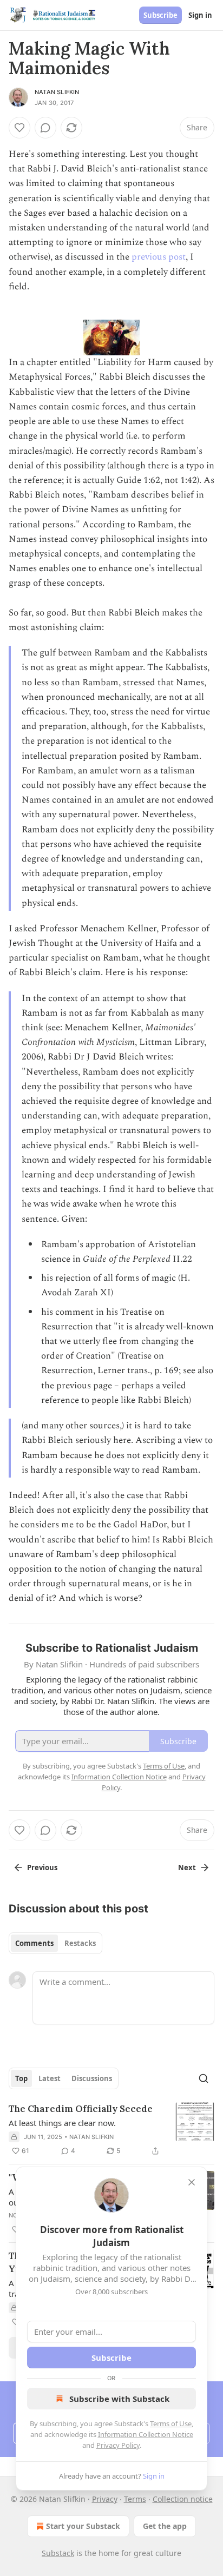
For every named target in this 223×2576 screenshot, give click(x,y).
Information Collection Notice (146, 2434)
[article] (111, 2130)
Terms (135, 2499)
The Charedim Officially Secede (81, 2109)
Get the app (165, 2526)
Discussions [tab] (92, 2078)
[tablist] (55, 1943)
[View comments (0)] (45, 128)
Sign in (200, 15)
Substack (58, 2553)
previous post (159, 257)
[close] (192, 2182)
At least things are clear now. (62, 2123)
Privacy (105, 2499)
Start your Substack (83, 2526)
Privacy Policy (118, 2445)
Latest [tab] (50, 2078)
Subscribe (160, 15)
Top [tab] (21, 2078)
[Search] (204, 2078)
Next (187, 1868)
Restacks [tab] (80, 1943)
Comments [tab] (34, 1943)
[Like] (19, 128)
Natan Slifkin (57, 92)
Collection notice (183, 2499)
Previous (42, 1868)
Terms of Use (171, 2423)
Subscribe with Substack (119, 2399)
